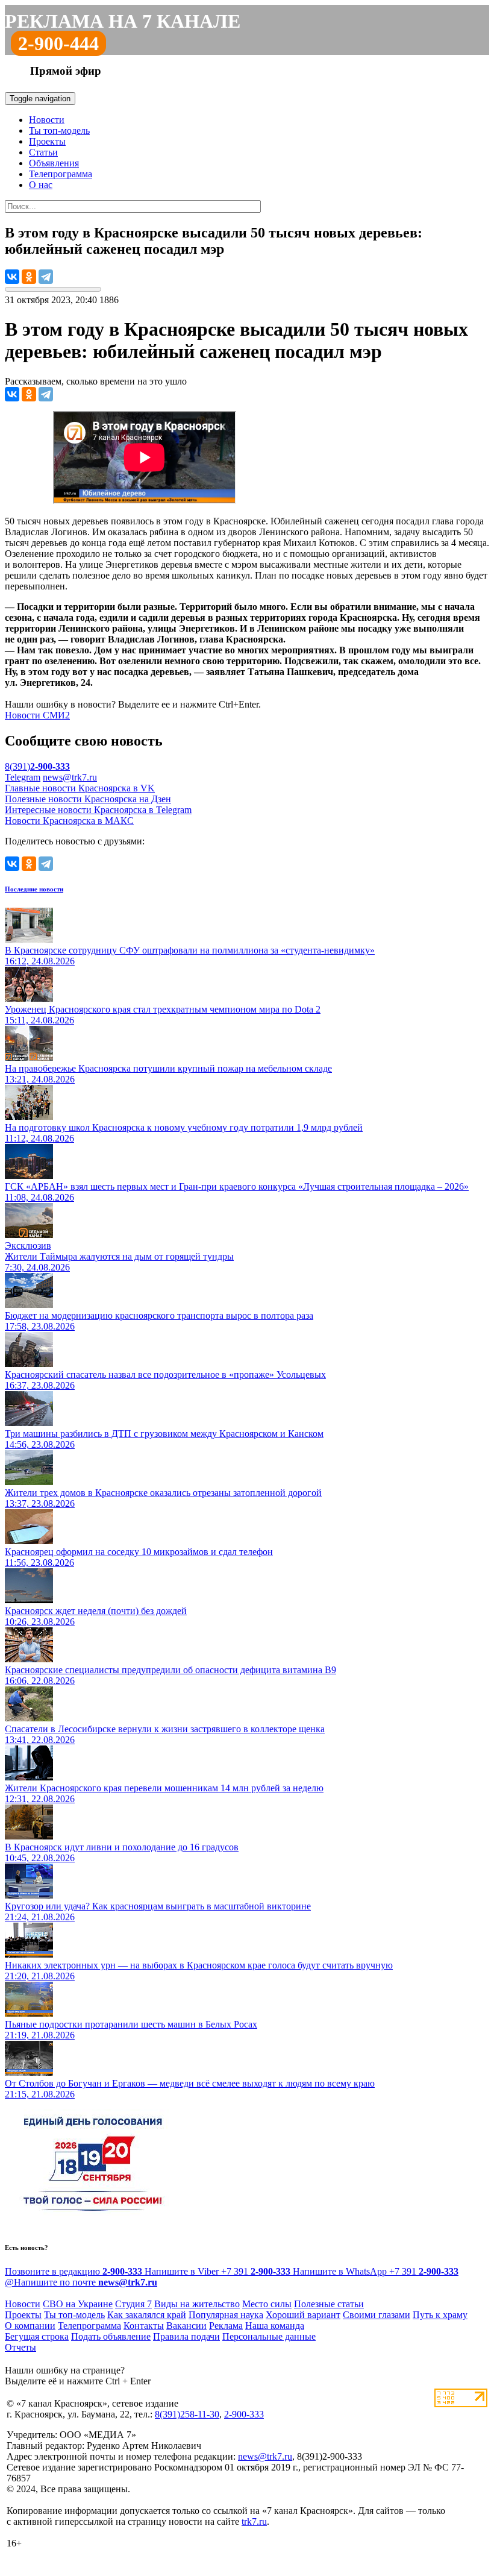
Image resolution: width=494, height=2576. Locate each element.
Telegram (23, 777)
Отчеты (20, 2347)
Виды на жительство (197, 2304)
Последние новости (34, 889)
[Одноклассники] (29, 277)
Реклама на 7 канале (123, 21)
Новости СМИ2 (37, 715)
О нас (41, 185)
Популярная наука (226, 2315)
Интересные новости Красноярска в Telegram (98, 810)
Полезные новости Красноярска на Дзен (88, 799)
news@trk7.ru (70, 777)
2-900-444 (58, 43)
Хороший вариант (303, 2315)
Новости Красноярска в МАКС (69, 821)
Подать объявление (111, 2336)
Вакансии (186, 2326)
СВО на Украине (78, 2304)
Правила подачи (186, 2336)
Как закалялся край (147, 2315)
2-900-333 (244, 2414)
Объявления (54, 163)
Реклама (226, 2326)
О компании (30, 2326)
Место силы (267, 2304)
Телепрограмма (61, 174)
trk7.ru (254, 2521)
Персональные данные (269, 2336)
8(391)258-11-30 (187, 2414)
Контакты (144, 2326)
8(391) (37, 766)
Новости (47, 120)
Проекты (47, 141)
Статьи (43, 152)
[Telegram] (46, 277)
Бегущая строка (37, 2336)
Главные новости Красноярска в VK (80, 788)
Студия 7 (133, 2304)
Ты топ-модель (59, 130)
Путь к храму (440, 2315)
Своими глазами (377, 2315)
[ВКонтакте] (12, 277)
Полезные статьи (329, 2304)
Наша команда (275, 2326)
